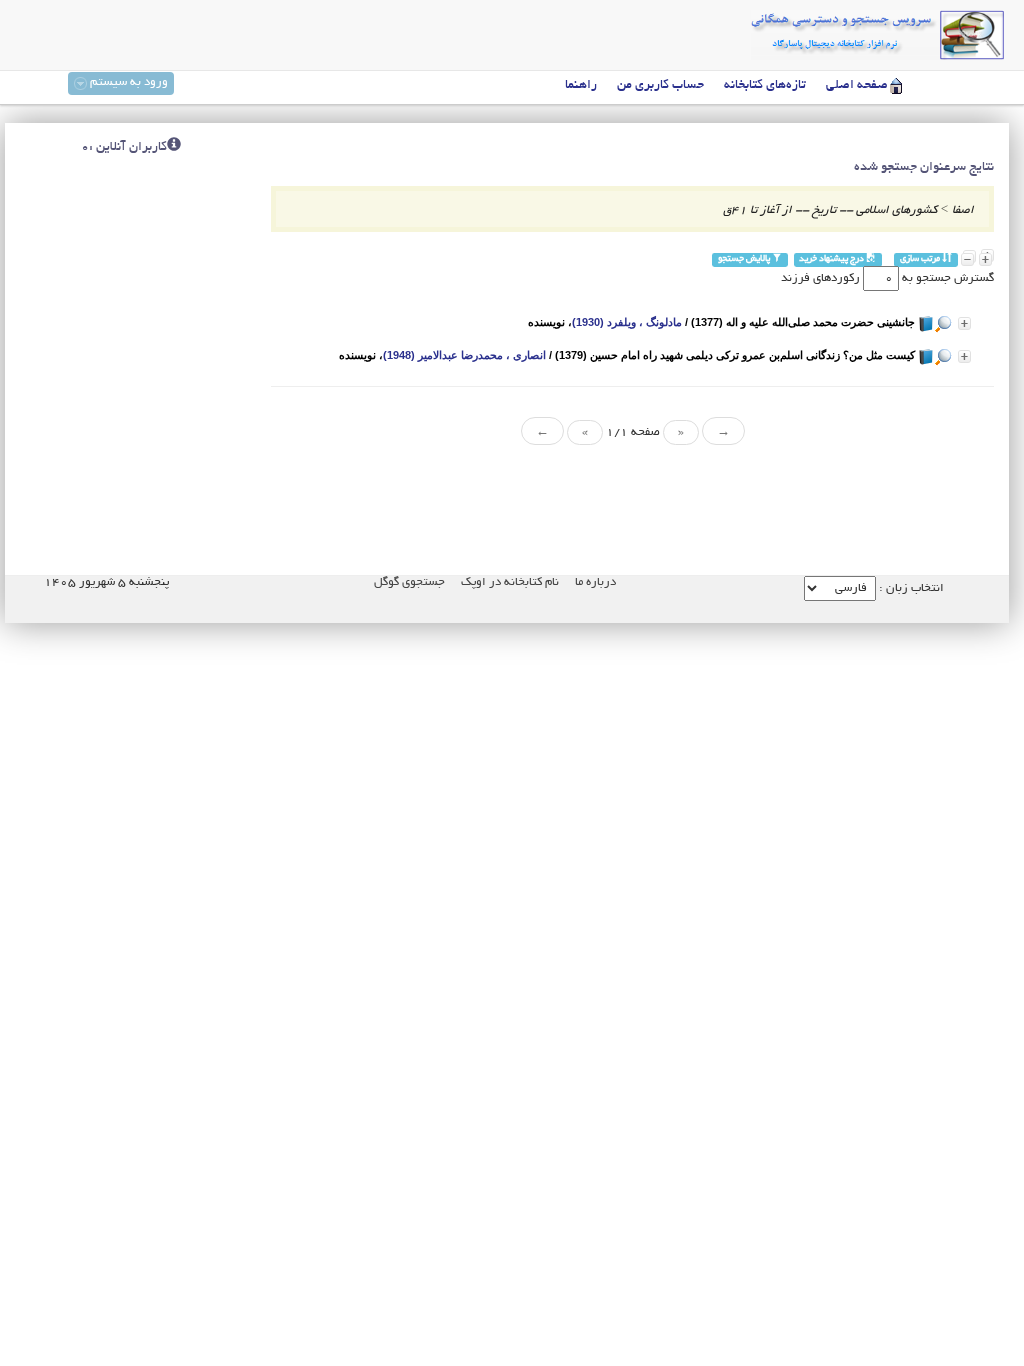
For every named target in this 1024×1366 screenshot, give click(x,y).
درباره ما (595, 582)
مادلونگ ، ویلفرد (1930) (627, 322)
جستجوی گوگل (409, 582)
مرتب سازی (921, 259)
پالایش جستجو (745, 259)
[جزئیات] (964, 323)
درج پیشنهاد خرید (832, 259)
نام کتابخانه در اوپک (510, 582)
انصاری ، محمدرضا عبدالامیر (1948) (464, 355)
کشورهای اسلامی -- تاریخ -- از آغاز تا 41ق (830, 210)
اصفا (963, 210)
